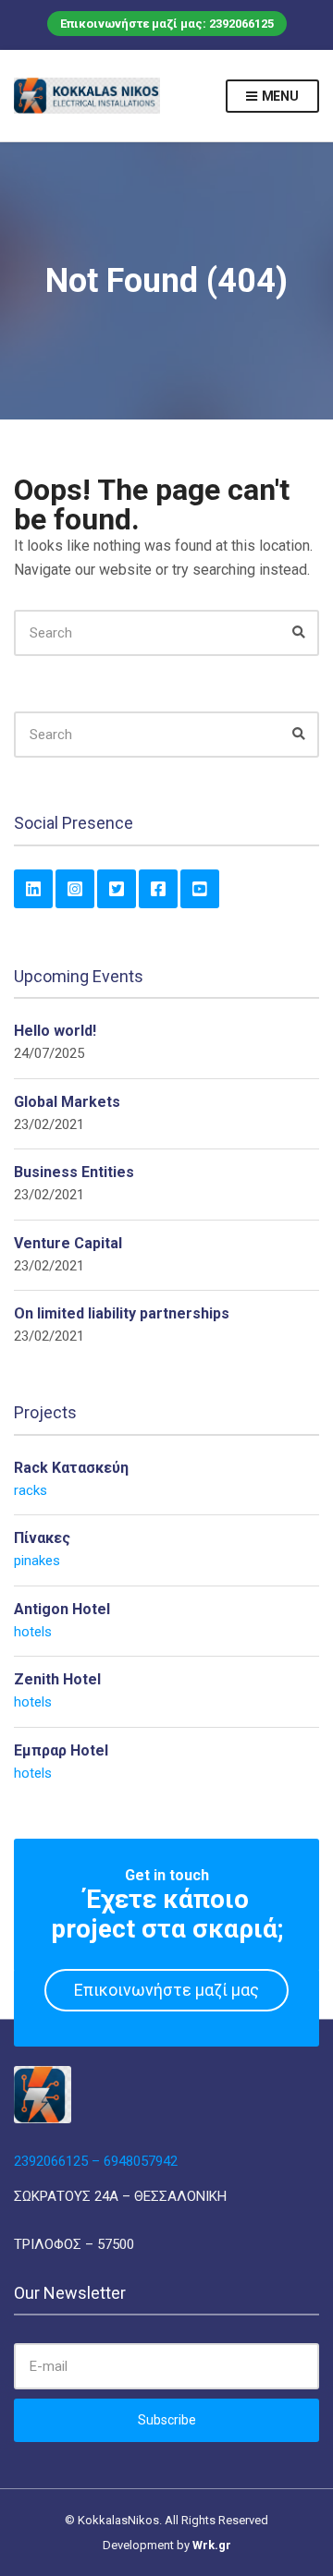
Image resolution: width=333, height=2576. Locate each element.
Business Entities (74, 1172)
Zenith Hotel (57, 1679)
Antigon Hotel (62, 1609)
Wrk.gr (212, 2545)
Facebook (158, 889)
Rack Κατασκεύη (71, 1468)
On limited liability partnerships (122, 1313)
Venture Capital (68, 1243)
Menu (279, 96)
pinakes (37, 1561)
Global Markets (67, 1102)
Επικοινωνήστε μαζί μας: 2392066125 (167, 24)
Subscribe (167, 2420)
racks (31, 1490)
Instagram (75, 889)
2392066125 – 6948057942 (96, 2161)
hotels (33, 1632)
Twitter (117, 889)
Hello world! (55, 1031)
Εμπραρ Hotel (61, 1750)
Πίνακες (42, 1538)
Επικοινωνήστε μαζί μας (166, 1990)
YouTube (200, 889)
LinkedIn (33, 889)
